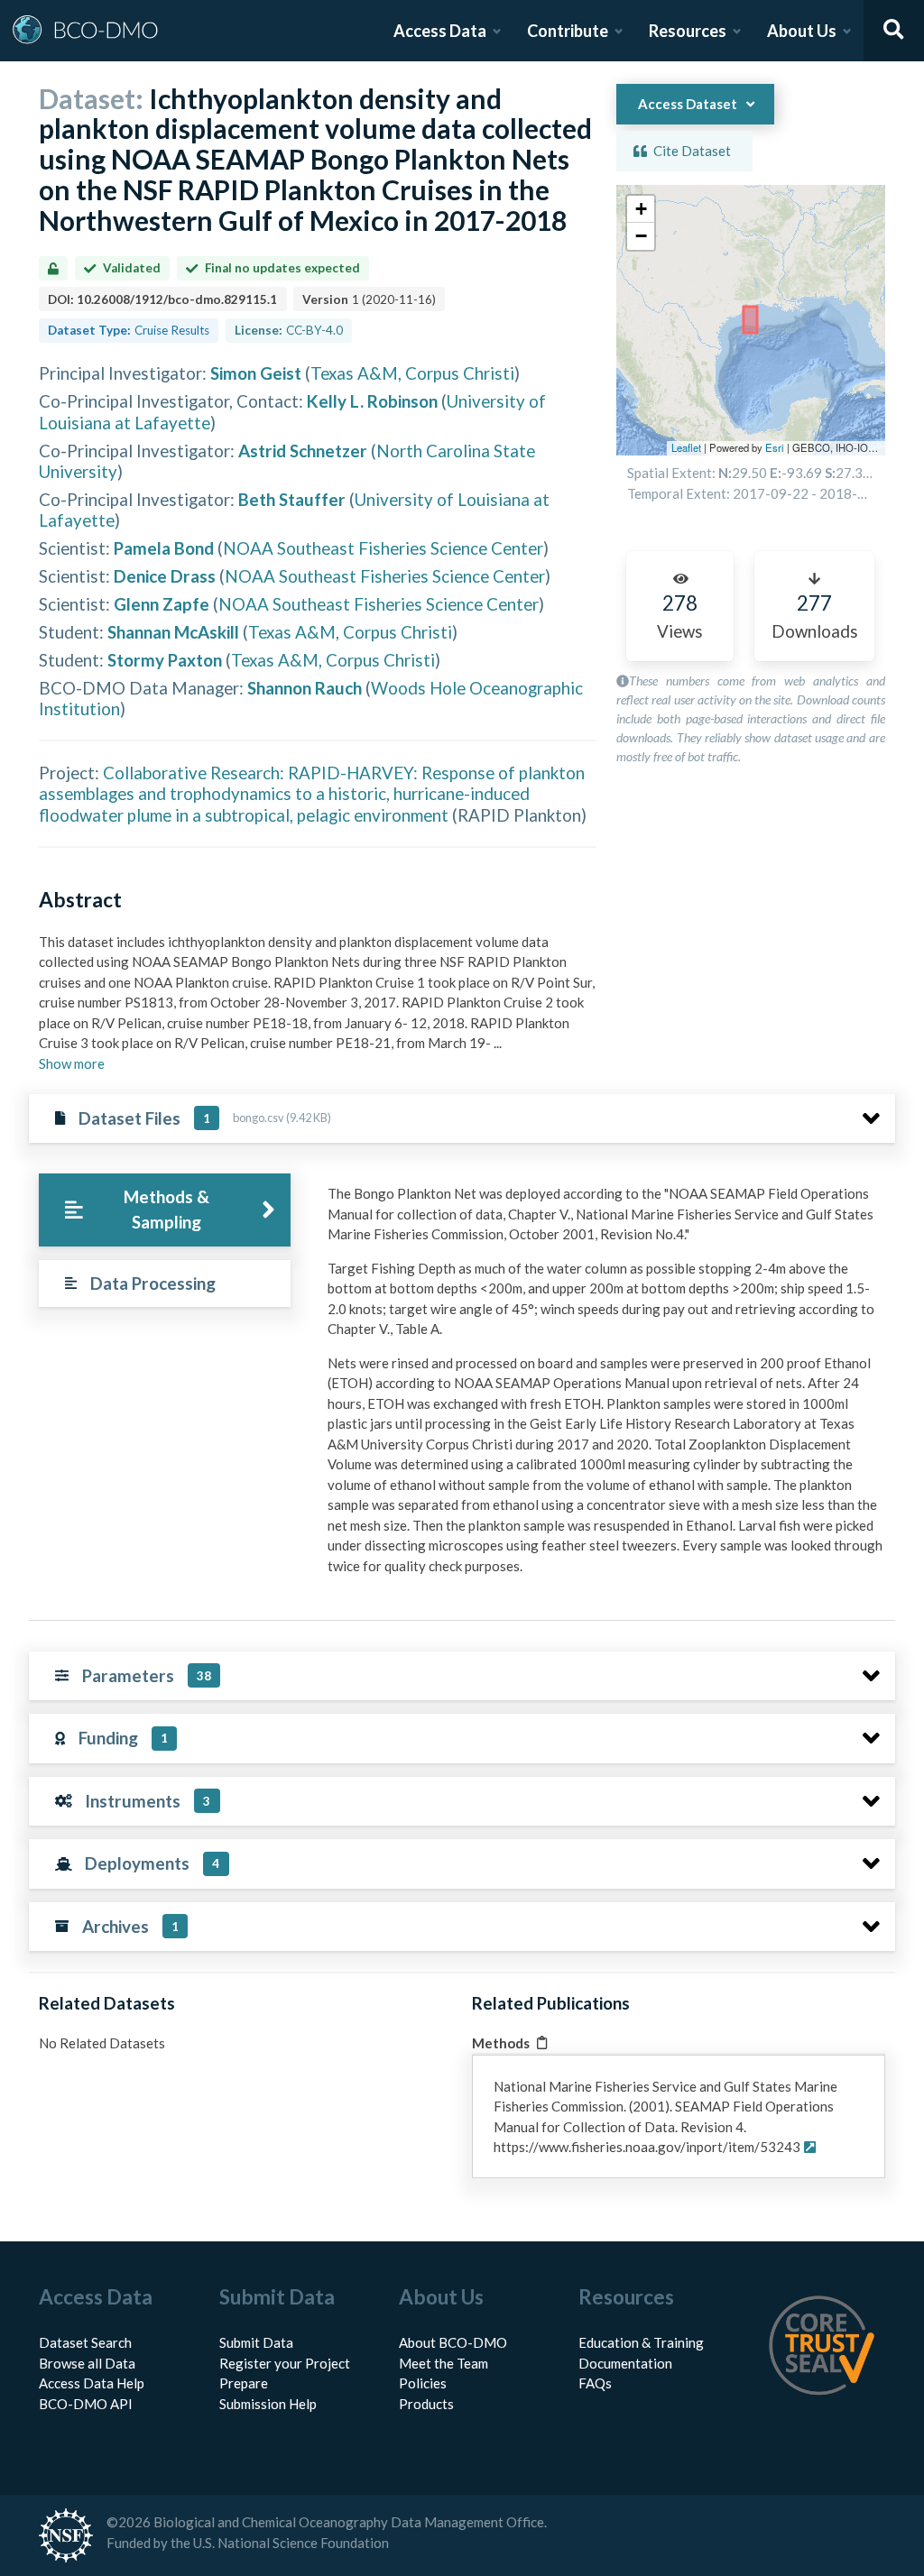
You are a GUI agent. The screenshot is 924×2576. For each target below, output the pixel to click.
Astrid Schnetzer (303, 451)
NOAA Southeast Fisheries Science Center (383, 548)
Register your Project (285, 2363)
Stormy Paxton (165, 660)
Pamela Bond (164, 548)
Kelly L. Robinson (372, 401)
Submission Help (268, 2404)
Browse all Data (87, 2363)
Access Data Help (92, 2383)
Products (426, 2404)
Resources (688, 31)
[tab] (165, 1210)
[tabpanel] (606, 1386)
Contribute (568, 31)
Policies (423, 2383)
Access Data (440, 31)
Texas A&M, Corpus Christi (412, 373)
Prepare (244, 2383)
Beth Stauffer (292, 499)
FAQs (595, 2383)
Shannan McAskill (173, 632)
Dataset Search (85, 2342)
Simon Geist (256, 373)
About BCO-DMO (453, 2342)
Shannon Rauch (305, 688)
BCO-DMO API (86, 2404)
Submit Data (256, 2342)
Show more (72, 1063)
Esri (775, 447)
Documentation (625, 2363)
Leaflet (686, 447)
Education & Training (641, 2342)
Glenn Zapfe (162, 604)
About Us (802, 31)
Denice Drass (165, 576)
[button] (641, 209)
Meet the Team (444, 2363)
